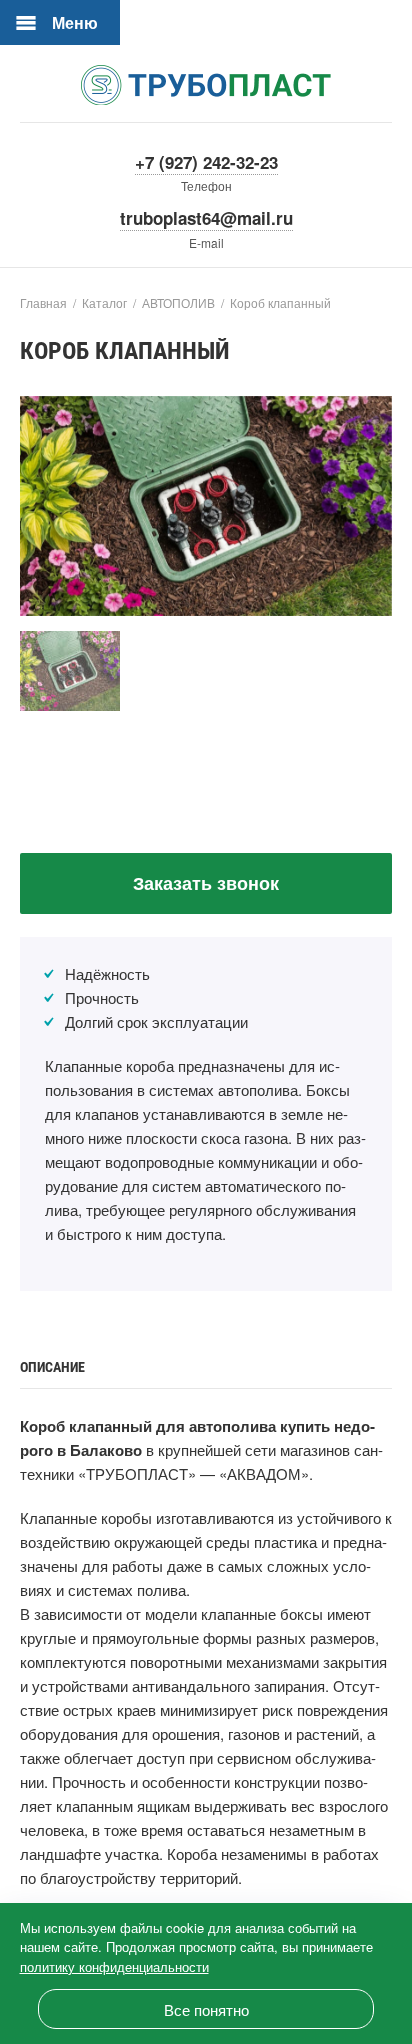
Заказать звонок (206, 883)
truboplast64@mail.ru (206, 218)
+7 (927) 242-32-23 (206, 162)
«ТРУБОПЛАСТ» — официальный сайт (206, 85)
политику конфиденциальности (114, 1966)
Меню (75, 22)
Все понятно (206, 2009)
